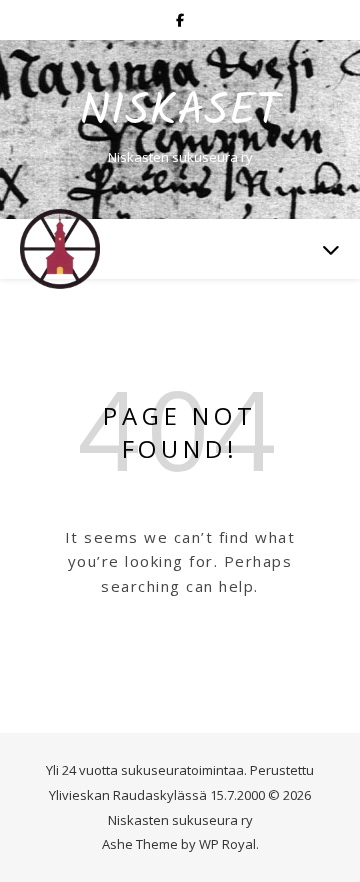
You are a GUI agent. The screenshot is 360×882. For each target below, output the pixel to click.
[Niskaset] (60, 249)
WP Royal (227, 844)
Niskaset (180, 112)
